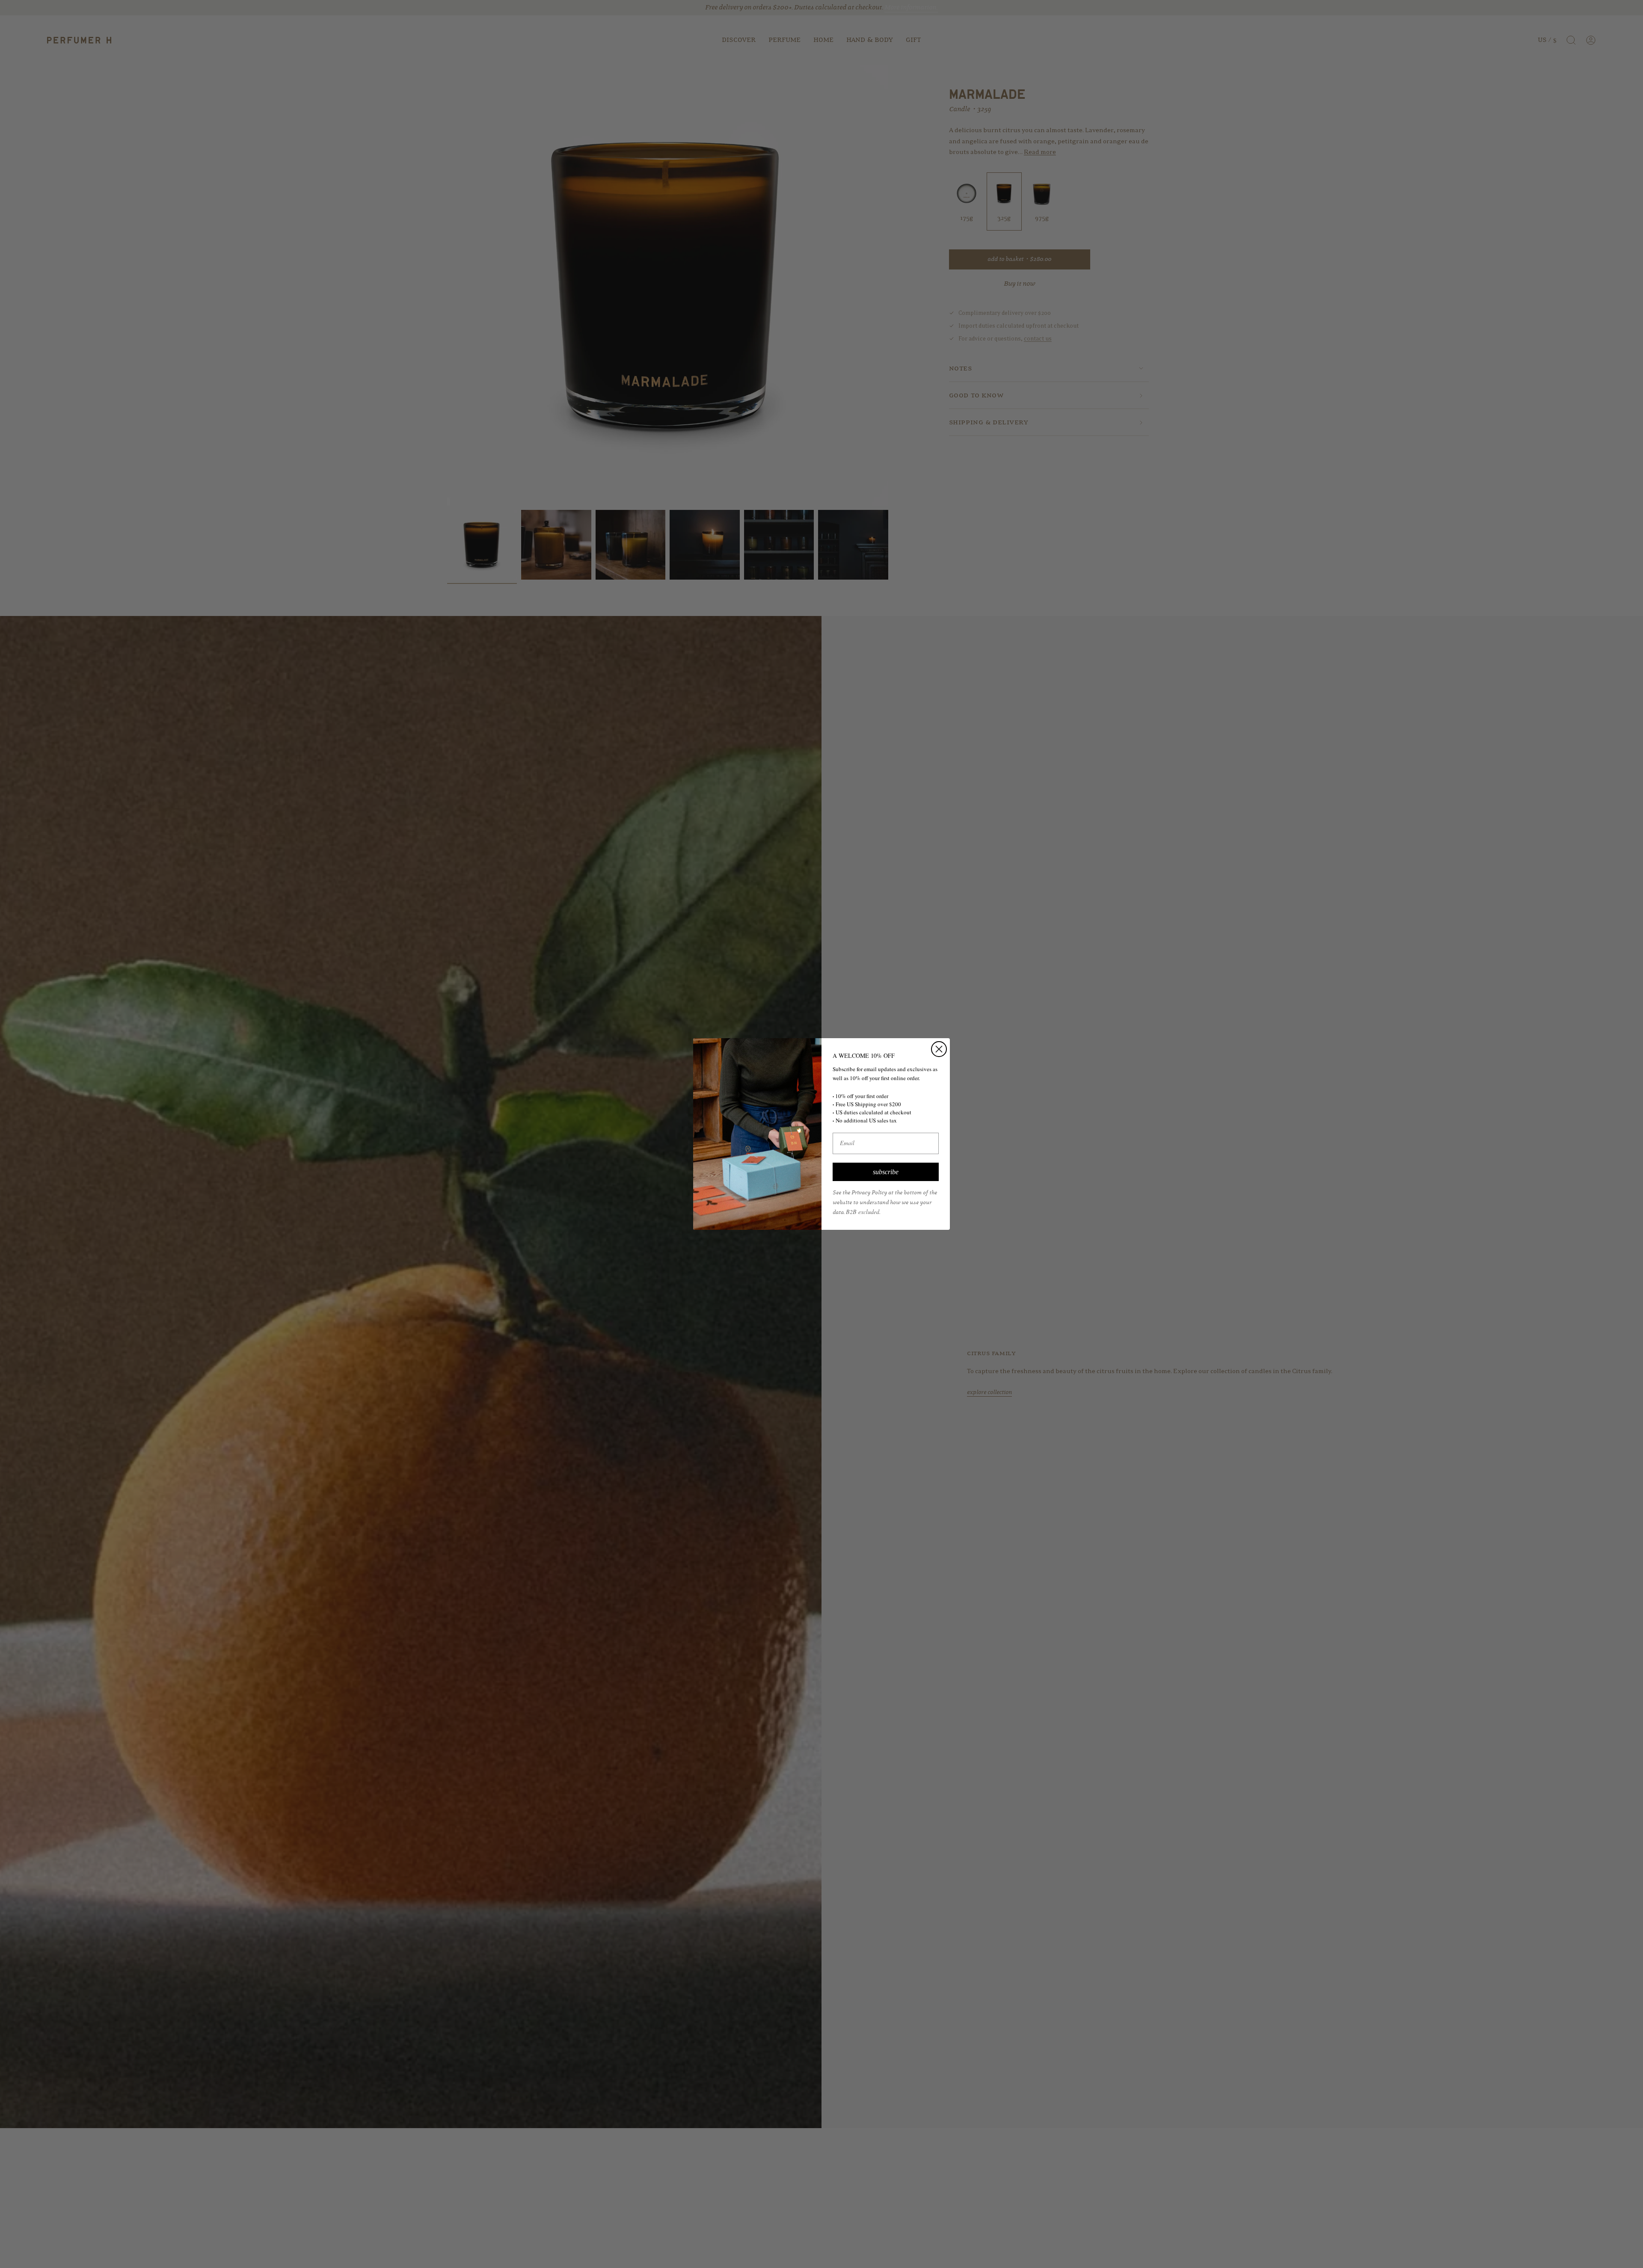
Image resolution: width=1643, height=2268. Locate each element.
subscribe (886, 1172)
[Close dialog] (939, 1049)
